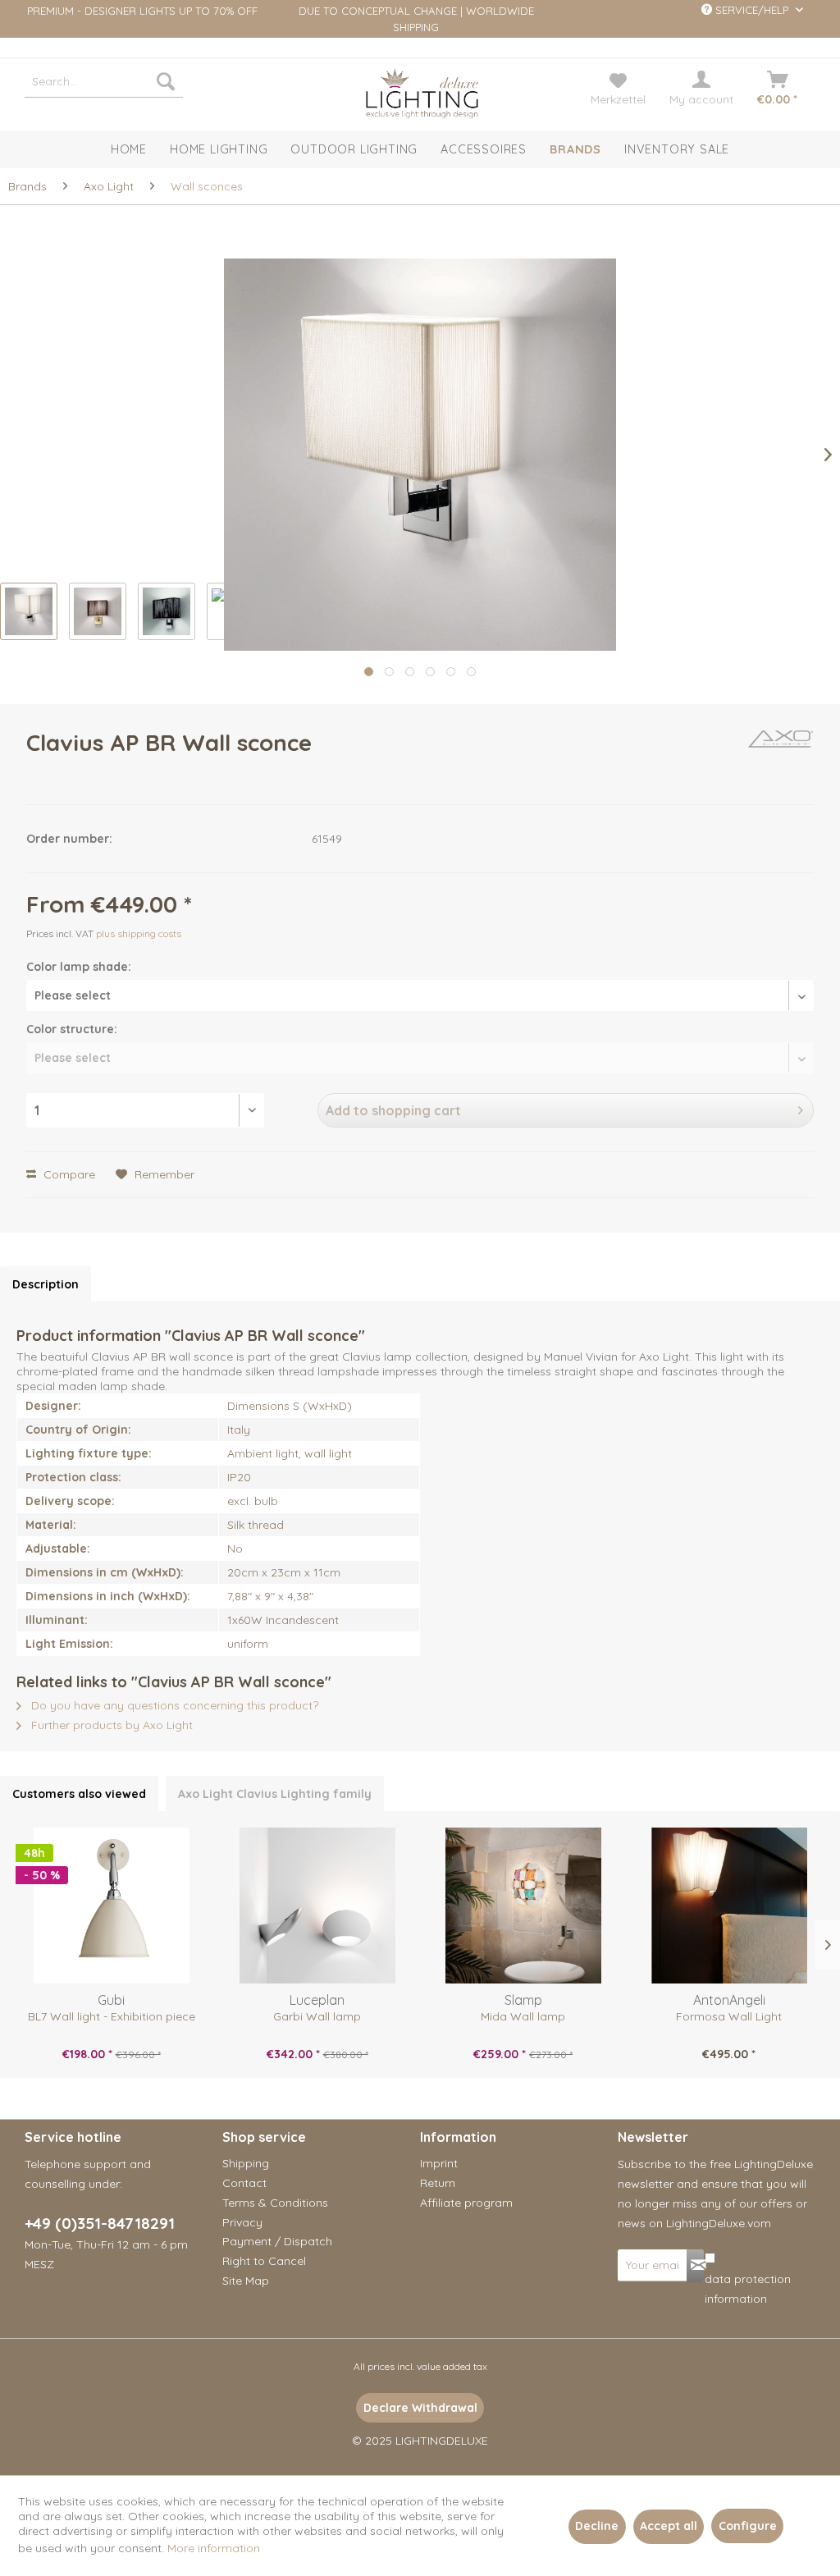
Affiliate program (466, 2203)
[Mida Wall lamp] (523, 1906)
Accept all (669, 2526)
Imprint (439, 2163)
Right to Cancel (264, 2261)
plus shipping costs (139, 933)
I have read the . (752, 2279)
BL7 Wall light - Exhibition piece (112, 2016)
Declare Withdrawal (420, 2408)
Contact (244, 2183)
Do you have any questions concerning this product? (173, 1705)
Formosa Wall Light (729, 2016)
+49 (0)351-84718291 (100, 2223)
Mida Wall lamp (523, 2016)
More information (214, 2548)
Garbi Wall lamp (317, 2016)
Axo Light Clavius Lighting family (275, 1794)
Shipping (246, 2163)
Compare (68, 1174)
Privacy (242, 2222)
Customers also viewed (79, 1794)
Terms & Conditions (275, 2203)
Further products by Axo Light (110, 1725)
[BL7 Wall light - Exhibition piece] (111, 1906)
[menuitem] (104, 81)
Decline (597, 2526)
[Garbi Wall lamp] (317, 1906)
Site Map (246, 2281)
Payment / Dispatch (277, 2241)
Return (438, 2183)
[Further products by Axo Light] (781, 759)
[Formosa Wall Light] (729, 1906)
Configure (748, 2526)
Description (46, 1284)
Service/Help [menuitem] (752, 10)
